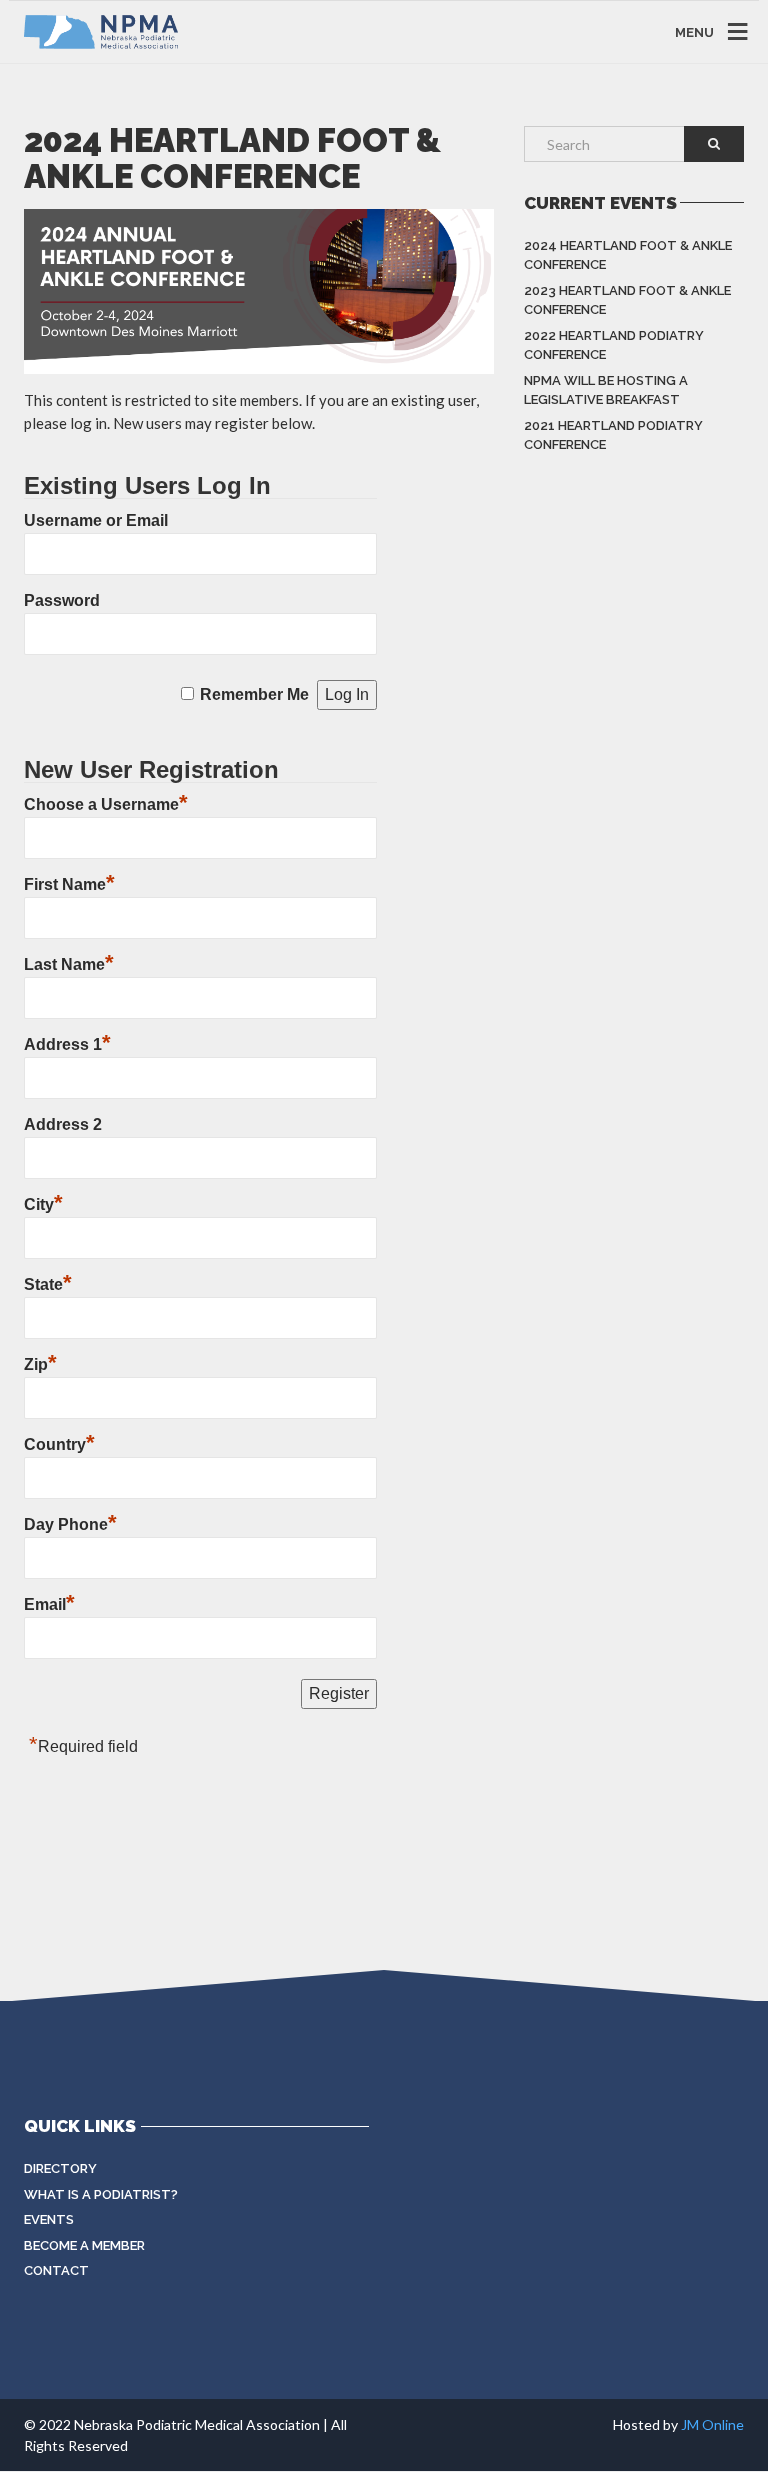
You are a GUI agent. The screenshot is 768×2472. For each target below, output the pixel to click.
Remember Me (254, 694)
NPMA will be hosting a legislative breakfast (606, 390)
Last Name (69, 964)
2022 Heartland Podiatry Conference (614, 345)
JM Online (712, 2424)
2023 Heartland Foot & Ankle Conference (627, 300)
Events (49, 2219)
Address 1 (67, 1044)
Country (59, 1444)
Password (62, 600)
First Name (69, 884)
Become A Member (84, 2245)
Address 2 (63, 1124)
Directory (60, 2168)
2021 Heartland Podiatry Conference (613, 435)
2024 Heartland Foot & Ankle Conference (628, 255)
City (43, 1204)
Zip (40, 1364)
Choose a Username (106, 804)
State (48, 1284)
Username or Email (96, 520)
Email (49, 1604)
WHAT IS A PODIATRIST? (101, 2194)
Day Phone (70, 1524)
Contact (56, 2270)
